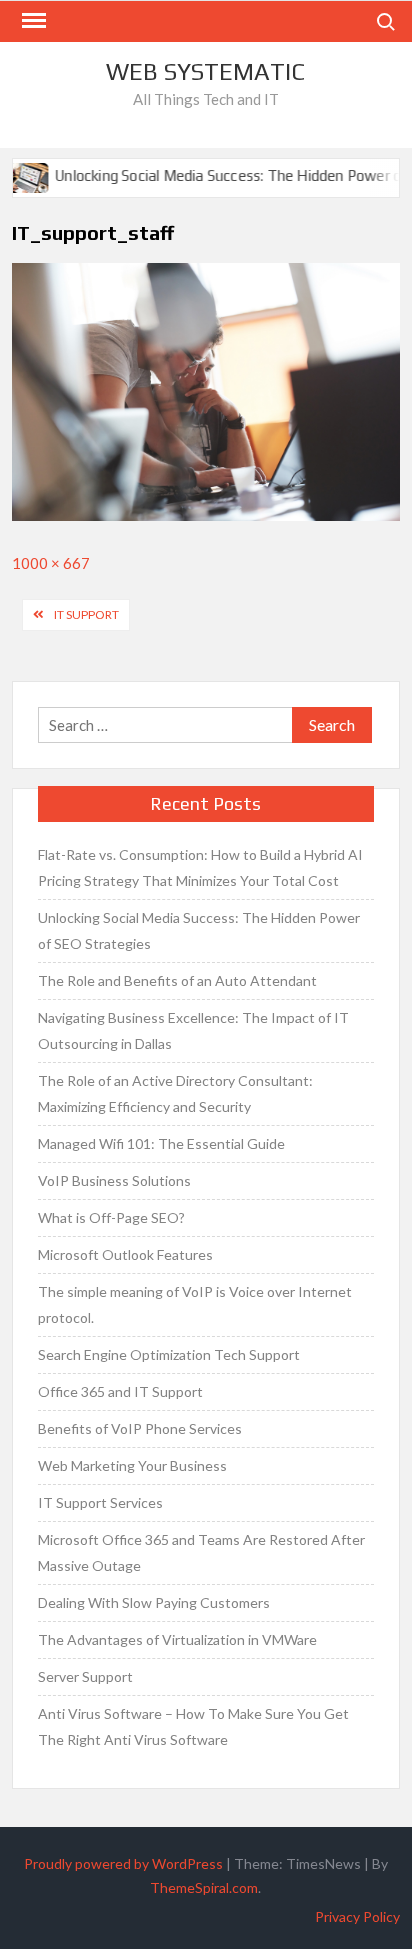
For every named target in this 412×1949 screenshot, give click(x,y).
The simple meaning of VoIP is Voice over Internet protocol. (195, 1304)
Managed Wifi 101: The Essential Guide (161, 1143)
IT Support (86, 614)
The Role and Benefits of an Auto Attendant (177, 980)
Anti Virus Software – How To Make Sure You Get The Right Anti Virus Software (193, 1726)
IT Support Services (100, 1502)
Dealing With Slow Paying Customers (154, 1602)
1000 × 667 (51, 563)
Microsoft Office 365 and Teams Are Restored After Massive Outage (201, 1552)
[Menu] (32, 21)
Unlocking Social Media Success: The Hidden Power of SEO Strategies (199, 930)
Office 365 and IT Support (120, 1391)
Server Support (85, 1676)
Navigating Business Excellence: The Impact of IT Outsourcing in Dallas (193, 1030)
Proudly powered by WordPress (123, 1863)
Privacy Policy (357, 1916)
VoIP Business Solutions (114, 1180)
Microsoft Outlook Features (125, 1254)
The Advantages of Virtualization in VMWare (177, 1639)
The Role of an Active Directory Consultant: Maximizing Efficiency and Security (175, 1093)
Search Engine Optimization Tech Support (169, 1354)
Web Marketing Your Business (132, 1465)
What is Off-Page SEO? (111, 1217)
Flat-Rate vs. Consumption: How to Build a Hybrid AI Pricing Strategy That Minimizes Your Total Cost (200, 867)
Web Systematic (205, 71)
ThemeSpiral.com (204, 1887)
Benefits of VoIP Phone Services (140, 1428)
